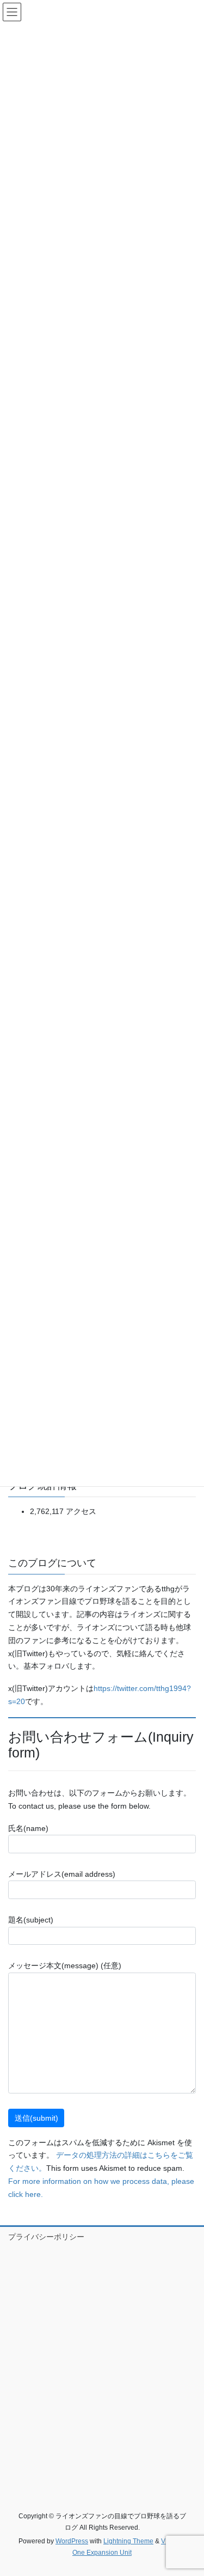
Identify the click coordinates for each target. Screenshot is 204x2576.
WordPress (72, 2541)
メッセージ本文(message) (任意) (65, 1965)
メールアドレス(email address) (62, 1874)
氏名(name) (28, 1828)
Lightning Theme (128, 2541)
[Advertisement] (102, 2364)
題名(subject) (31, 1920)
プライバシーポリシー (46, 2237)
